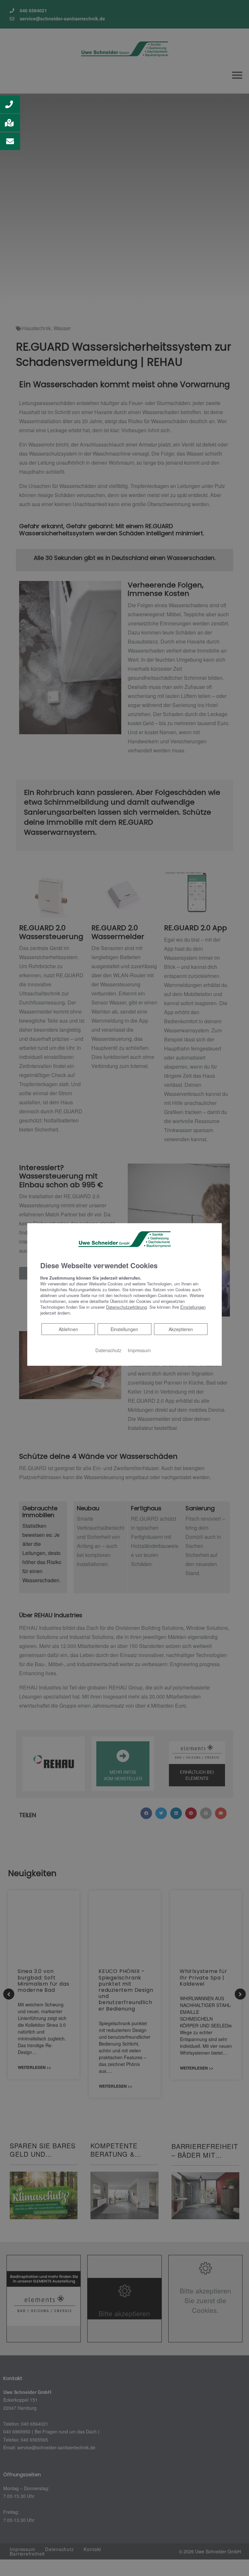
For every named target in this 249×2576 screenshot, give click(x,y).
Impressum (139, 1350)
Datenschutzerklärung (126, 1307)
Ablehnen (68, 1329)
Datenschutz (108, 1350)
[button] (10, 104)
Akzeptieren (181, 1329)
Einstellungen (124, 1329)
